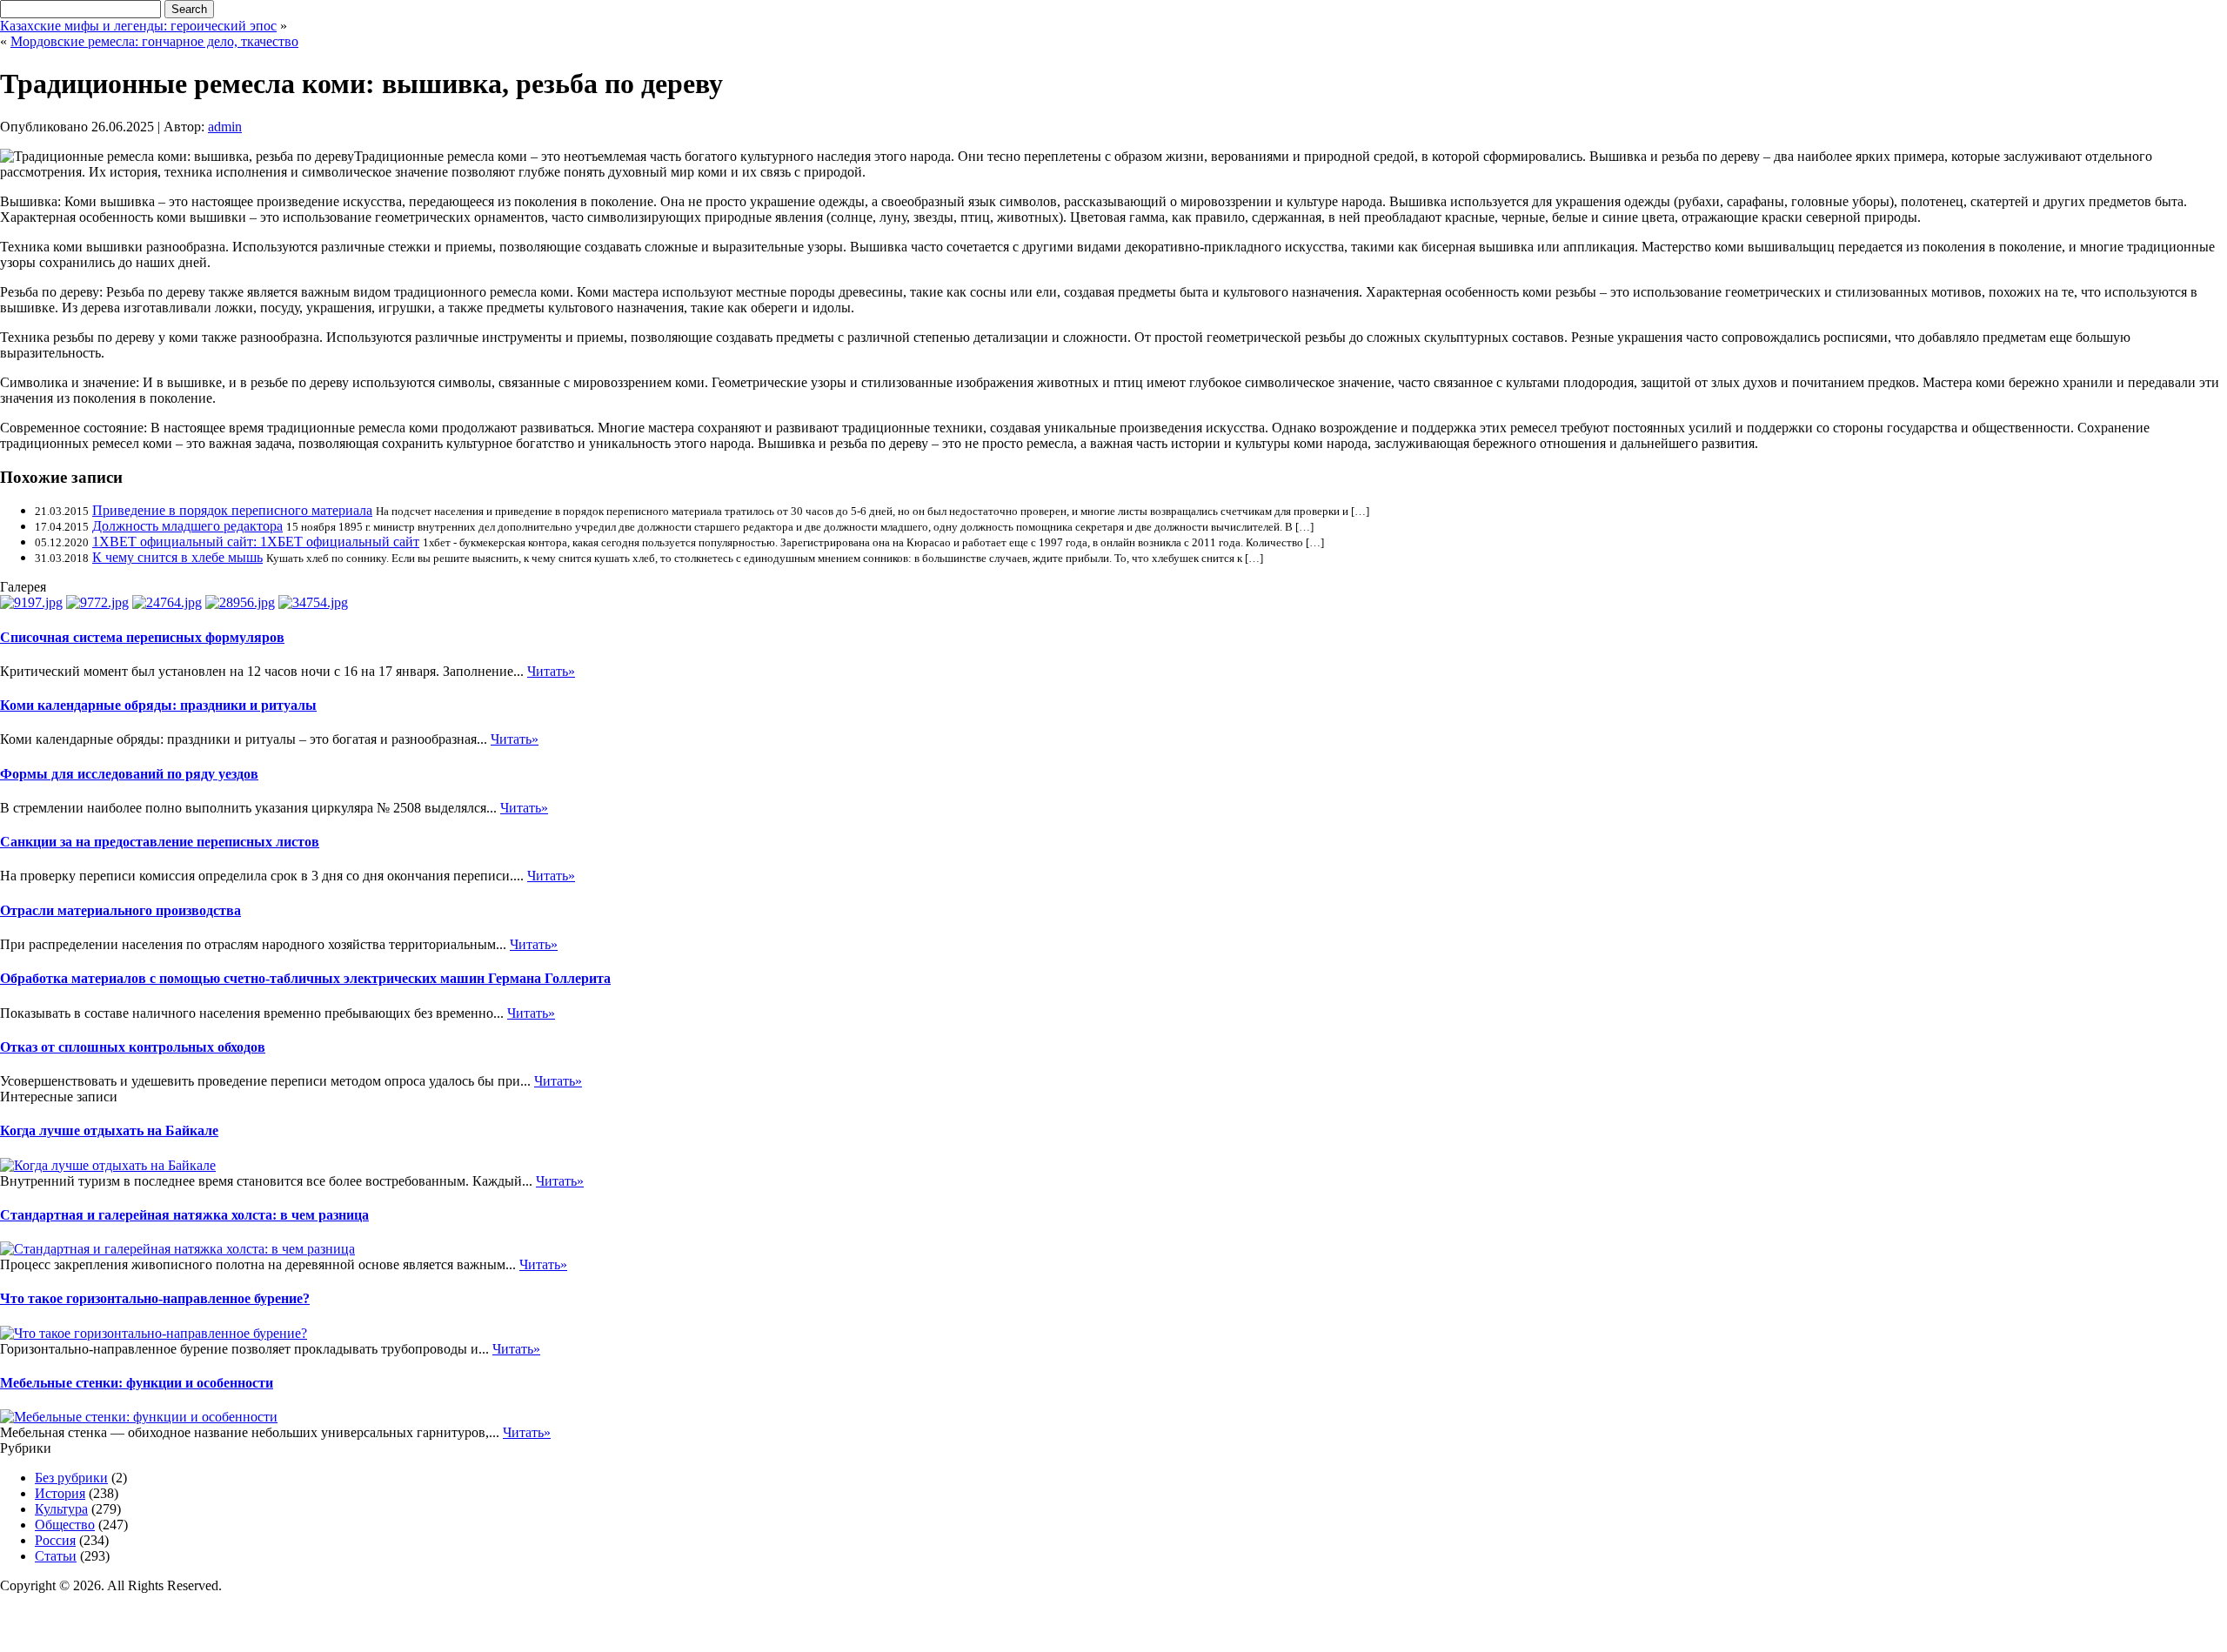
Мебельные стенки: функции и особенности (137, 1383)
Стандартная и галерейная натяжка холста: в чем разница (184, 1215)
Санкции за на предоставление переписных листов (160, 842)
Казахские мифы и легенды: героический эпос (138, 26)
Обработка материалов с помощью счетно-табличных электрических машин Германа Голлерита (305, 978)
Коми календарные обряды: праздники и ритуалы (158, 705)
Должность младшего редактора (187, 526)
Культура (61, 1509)
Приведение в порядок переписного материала (232, 510)
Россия (55, 1540)
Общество (65, 1525)
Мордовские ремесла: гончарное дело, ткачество (154, 41)
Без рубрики (71, 1478)
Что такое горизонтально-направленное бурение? (155, 1298)
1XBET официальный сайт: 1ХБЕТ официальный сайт (256, 542)
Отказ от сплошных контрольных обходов (133, 1047)
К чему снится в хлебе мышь (177, 557)
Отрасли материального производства (120, 910)
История (60, 1493)
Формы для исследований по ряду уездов (129, 774)
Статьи (56, 1556)
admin (225, 127)
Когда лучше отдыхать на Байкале (109, 1130)
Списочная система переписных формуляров (142, 637)
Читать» (551, 671)
